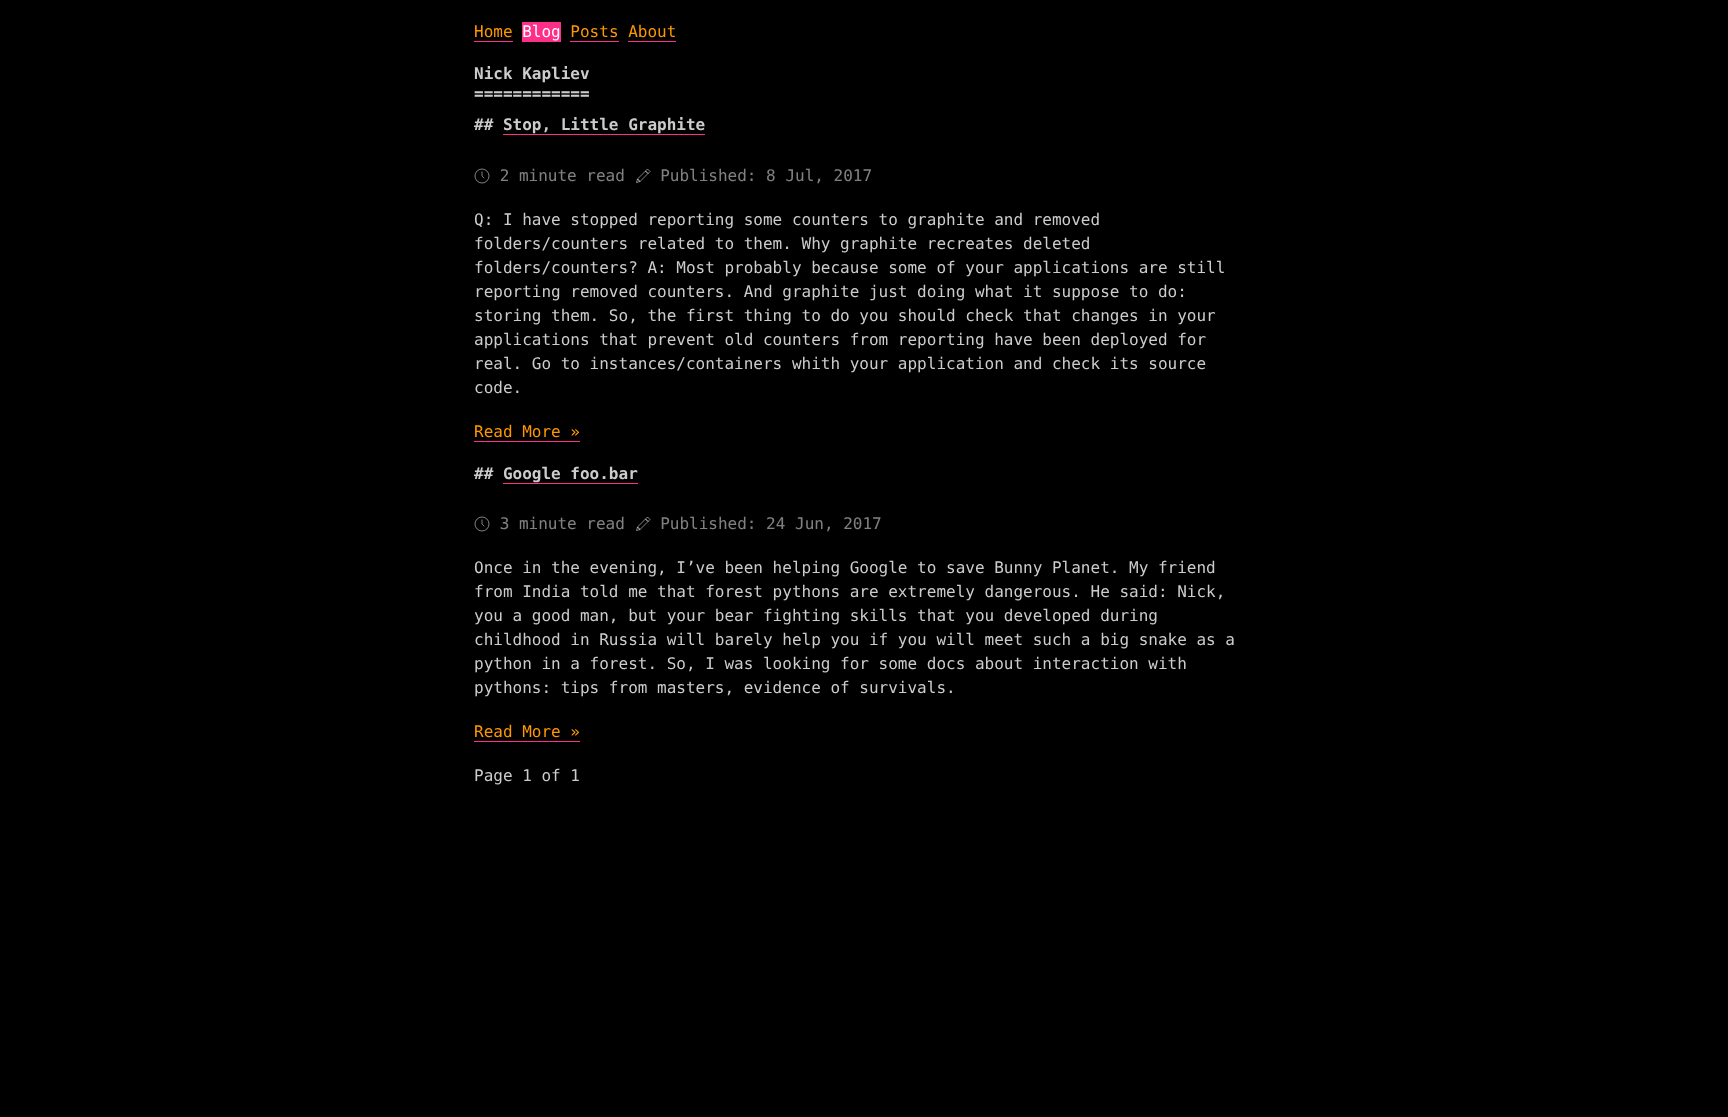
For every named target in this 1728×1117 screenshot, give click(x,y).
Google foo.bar (570, 473)
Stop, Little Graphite (604, 124)
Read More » (527, 431)
